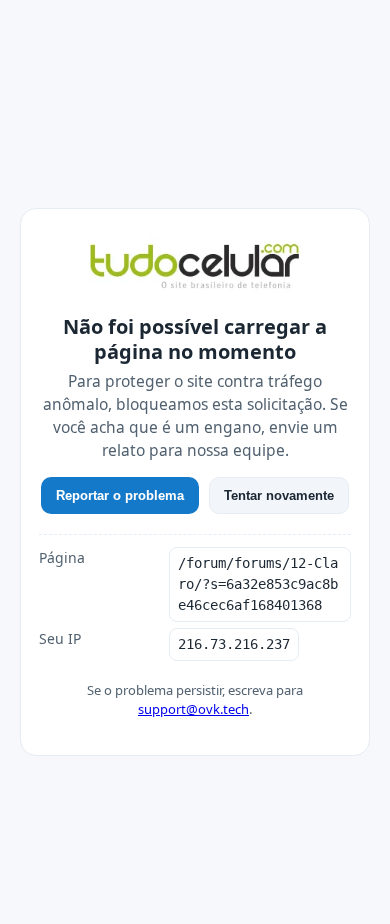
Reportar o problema (120, 495)
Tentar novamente (279, 495)
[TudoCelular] (195, 268)
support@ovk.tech (193, 709)
